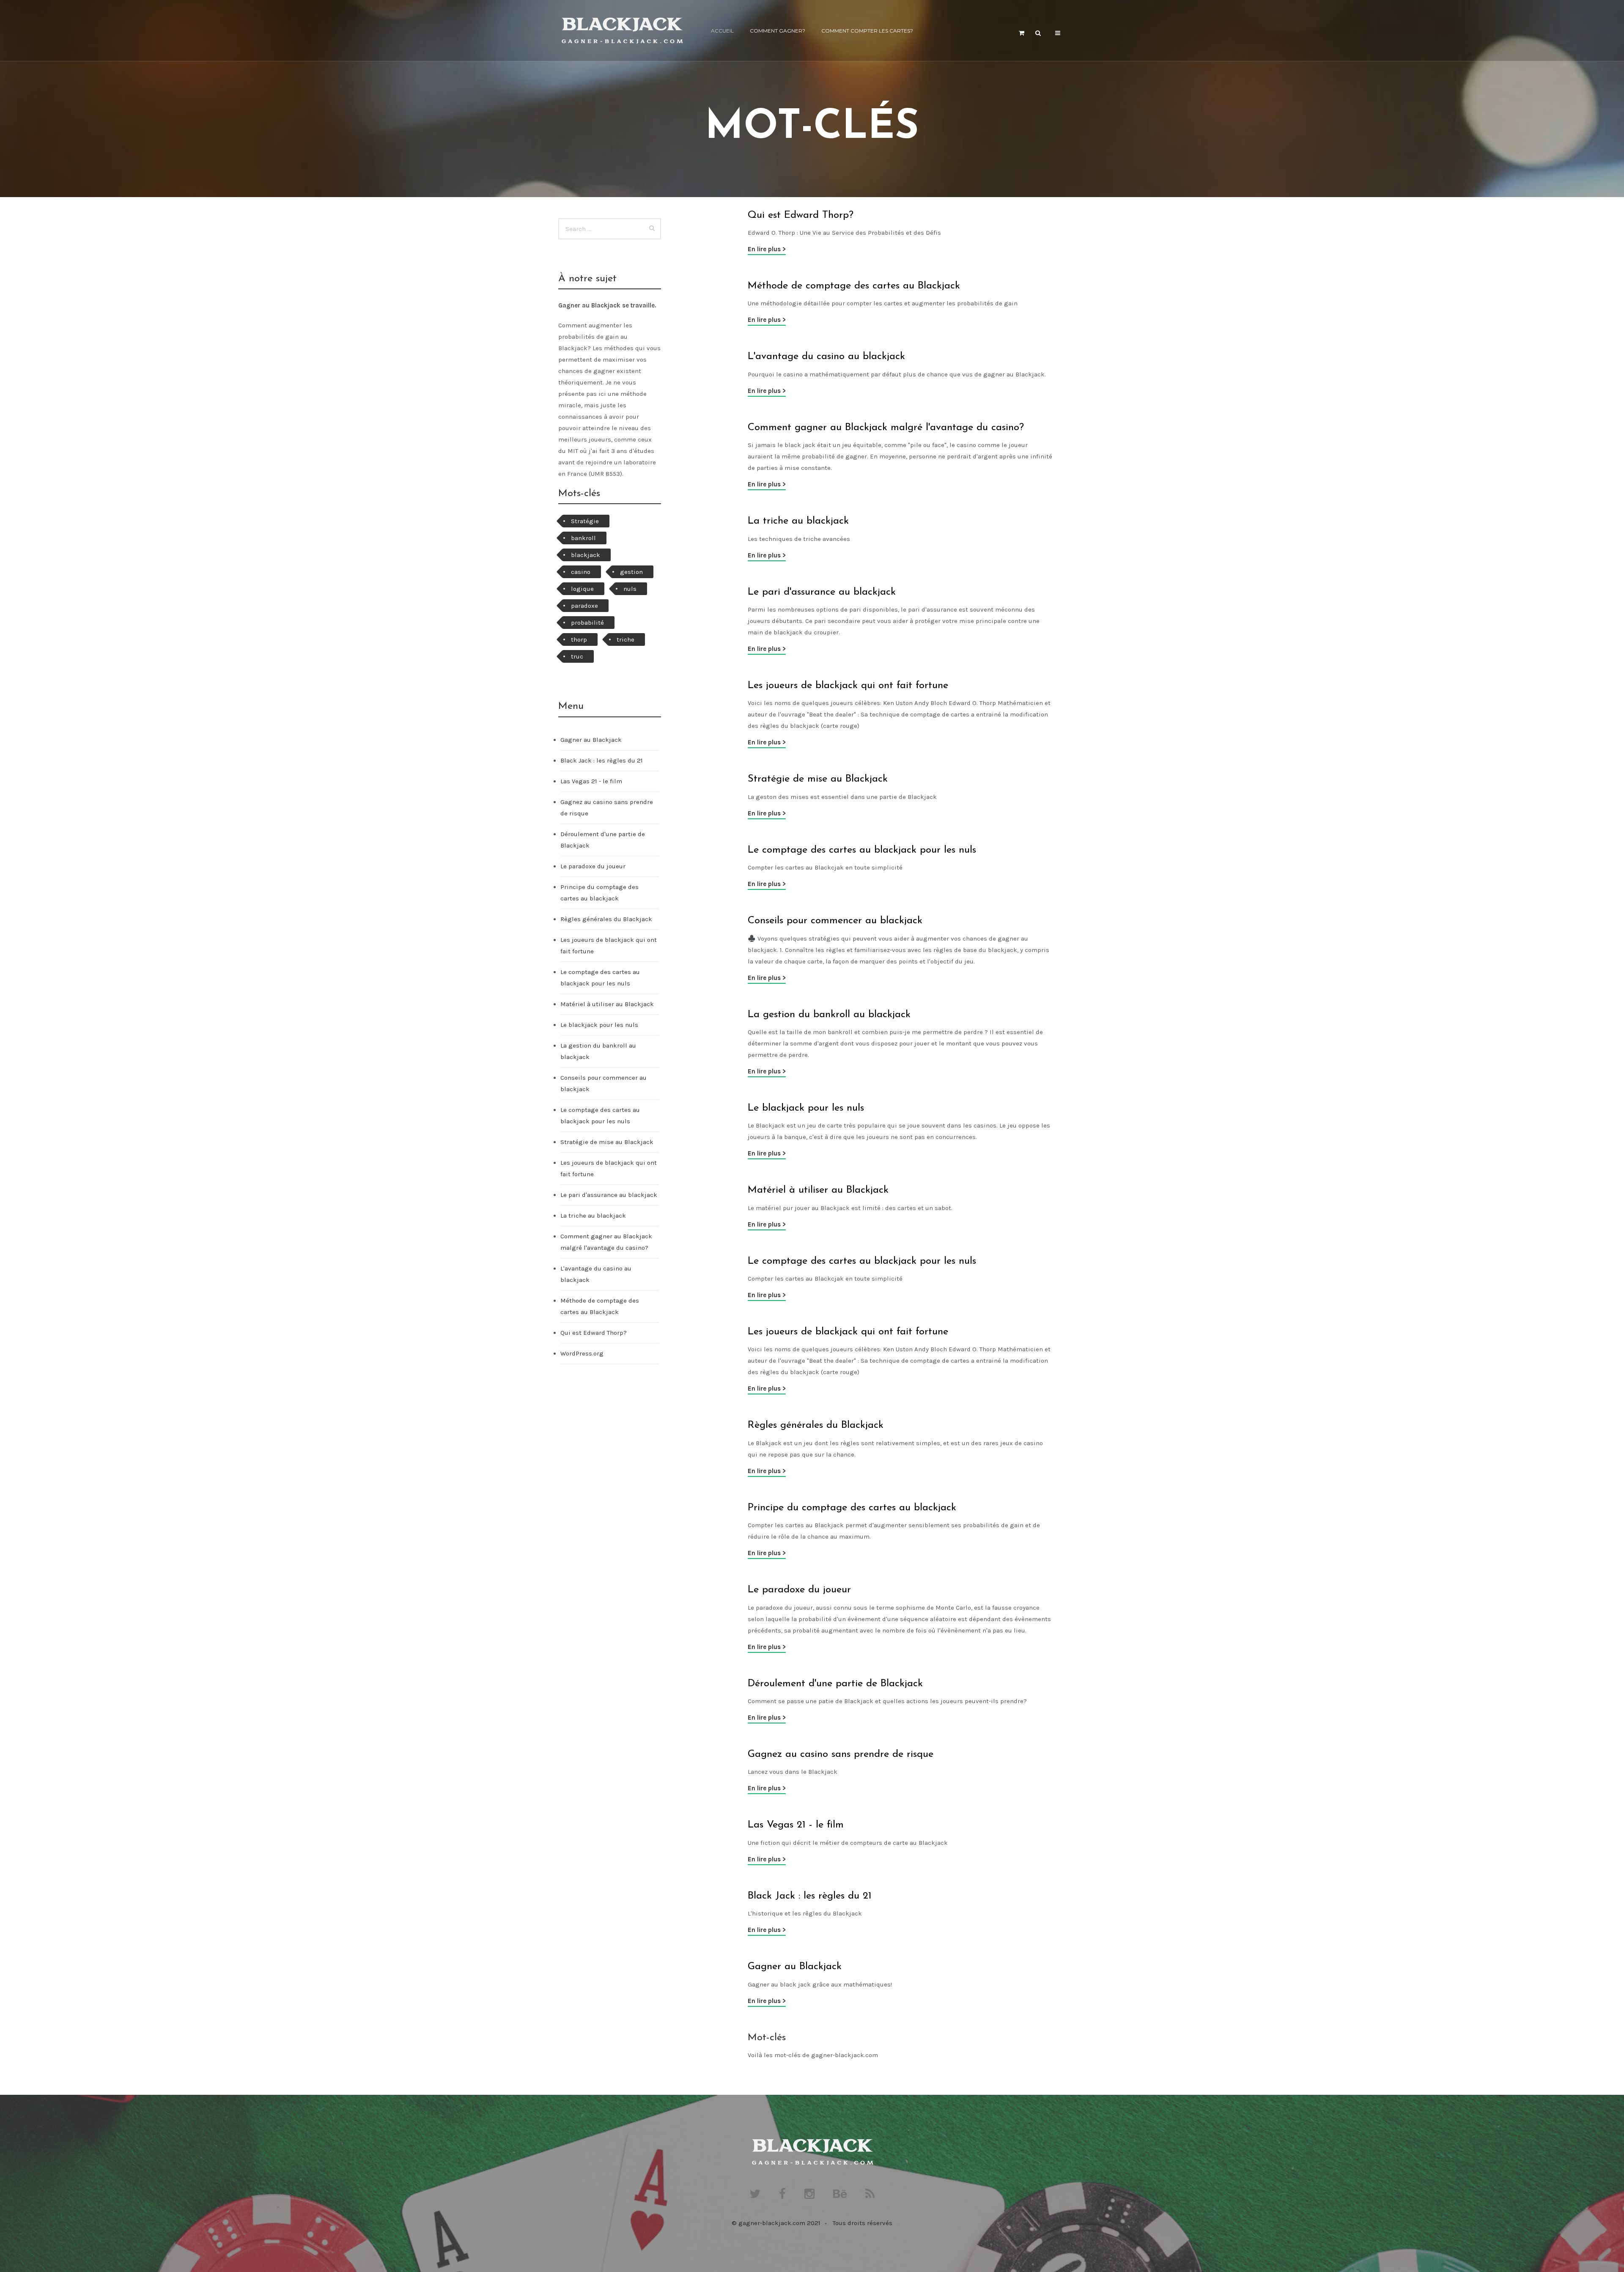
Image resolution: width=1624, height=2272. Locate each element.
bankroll (583, 538)
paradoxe (584, 606)
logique (582, 589)
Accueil (722, 31)
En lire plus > (767, 249)
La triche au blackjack (798, 521)
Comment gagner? (778, 31)
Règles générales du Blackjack (816, 1425)
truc (577, 656)
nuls (630, 589)
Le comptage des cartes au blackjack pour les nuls (862, 850)
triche (625, 639)
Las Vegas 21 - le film (796, 1825)
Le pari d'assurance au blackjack (822, 592)
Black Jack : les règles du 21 (810, 1896)
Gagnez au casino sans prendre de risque (841, 1754)
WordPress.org (582, 1353)
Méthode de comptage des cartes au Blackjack (854, 286)
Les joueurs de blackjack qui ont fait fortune (848, 686)
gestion (631, 572)
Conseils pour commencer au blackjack (835, 921)
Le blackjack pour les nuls (806, 1108)
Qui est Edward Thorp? (801, 215)
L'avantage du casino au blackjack (826, 357)
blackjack (586, 555)
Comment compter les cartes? (867, 31)
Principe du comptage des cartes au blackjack (852, 1508)
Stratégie (585, 521)
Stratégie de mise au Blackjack (818, 779)
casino (581, 572)
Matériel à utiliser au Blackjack (818, 1190)
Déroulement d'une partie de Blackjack (835, 1684)
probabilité (587, 623)
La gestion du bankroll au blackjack (829, 1015)
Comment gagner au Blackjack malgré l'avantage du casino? (886, 428)
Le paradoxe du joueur (799, 1590)
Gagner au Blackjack (795, 1967)
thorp (579, 639)
